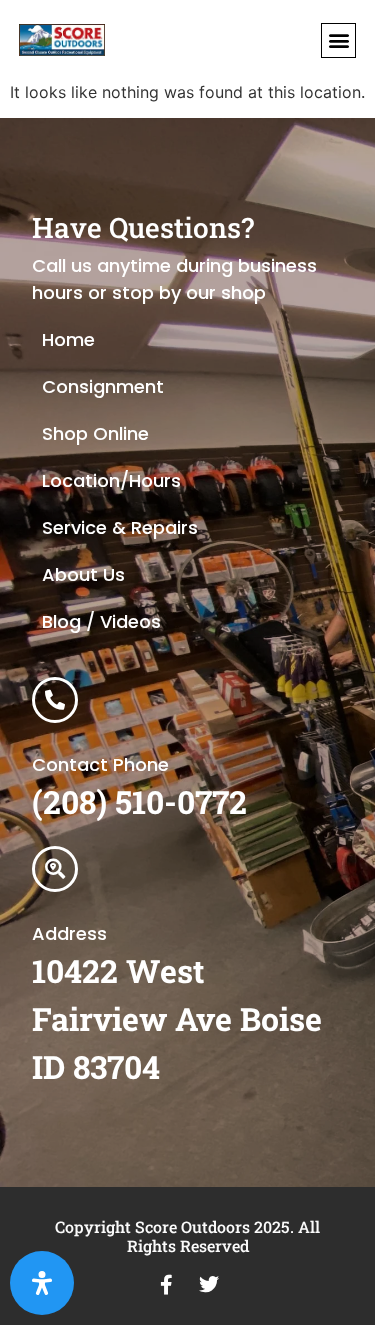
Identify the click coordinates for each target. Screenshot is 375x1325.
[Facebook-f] (167, 1285)
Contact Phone (100, 764)
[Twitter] (209, 1285)
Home (68, 339)
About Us (83, 574)
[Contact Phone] (55, 700)
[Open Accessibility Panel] (42, 1283)
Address (69, 933)
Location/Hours (111, 480)
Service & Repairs (120, 527)
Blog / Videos (101, 621)
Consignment (103, 386)
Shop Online (95, 433)
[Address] (55, 869)
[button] (338, 40)
